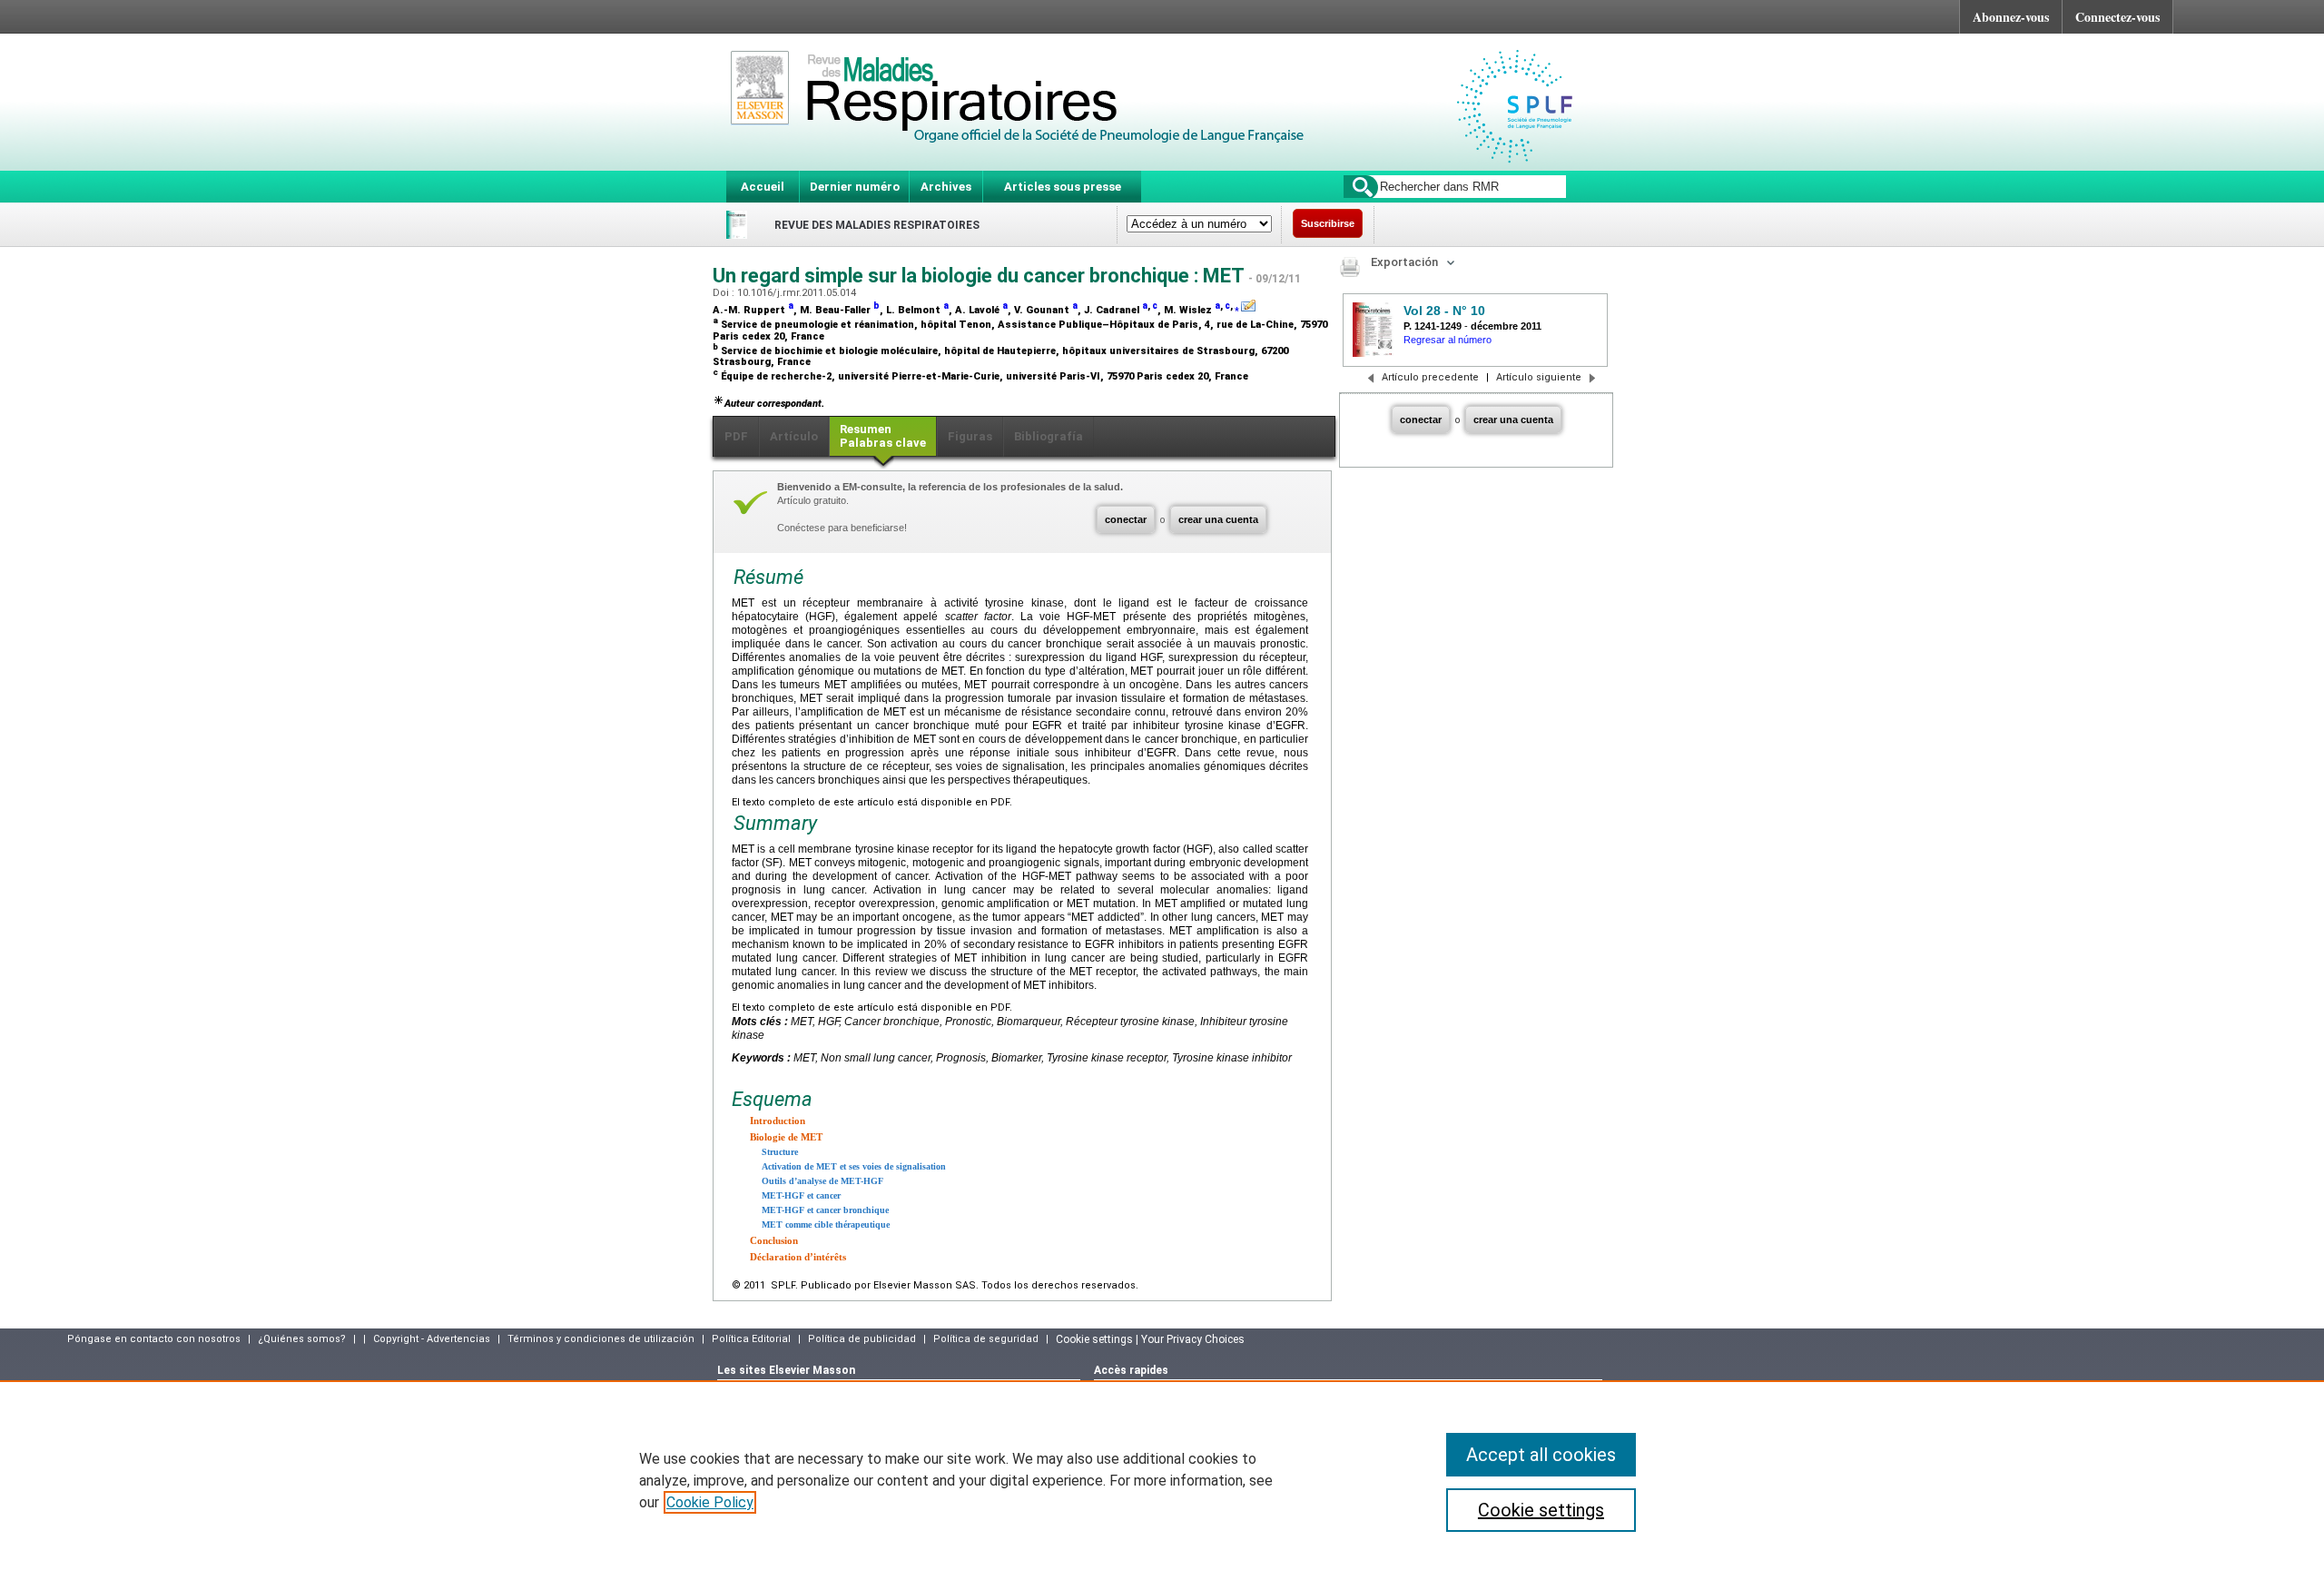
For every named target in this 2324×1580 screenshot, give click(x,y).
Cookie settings (1541, 1510)
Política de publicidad (862, 1339)
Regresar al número (1448, 340)
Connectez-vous (2117, 17)
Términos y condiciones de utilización (601, 1339)
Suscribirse (1328, 223)
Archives (946, 187)
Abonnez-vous (2011, 17)
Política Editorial (751, 1339)
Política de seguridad (986, 1339)
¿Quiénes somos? (302, 1339)
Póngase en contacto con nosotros (154, 1339)
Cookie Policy (710, 1502)
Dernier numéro (855, 187)
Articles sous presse (1063, 187)
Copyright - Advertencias (432, 1339)
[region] (1162, 1480)
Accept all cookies (1541, 1455)
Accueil (763, 187)
